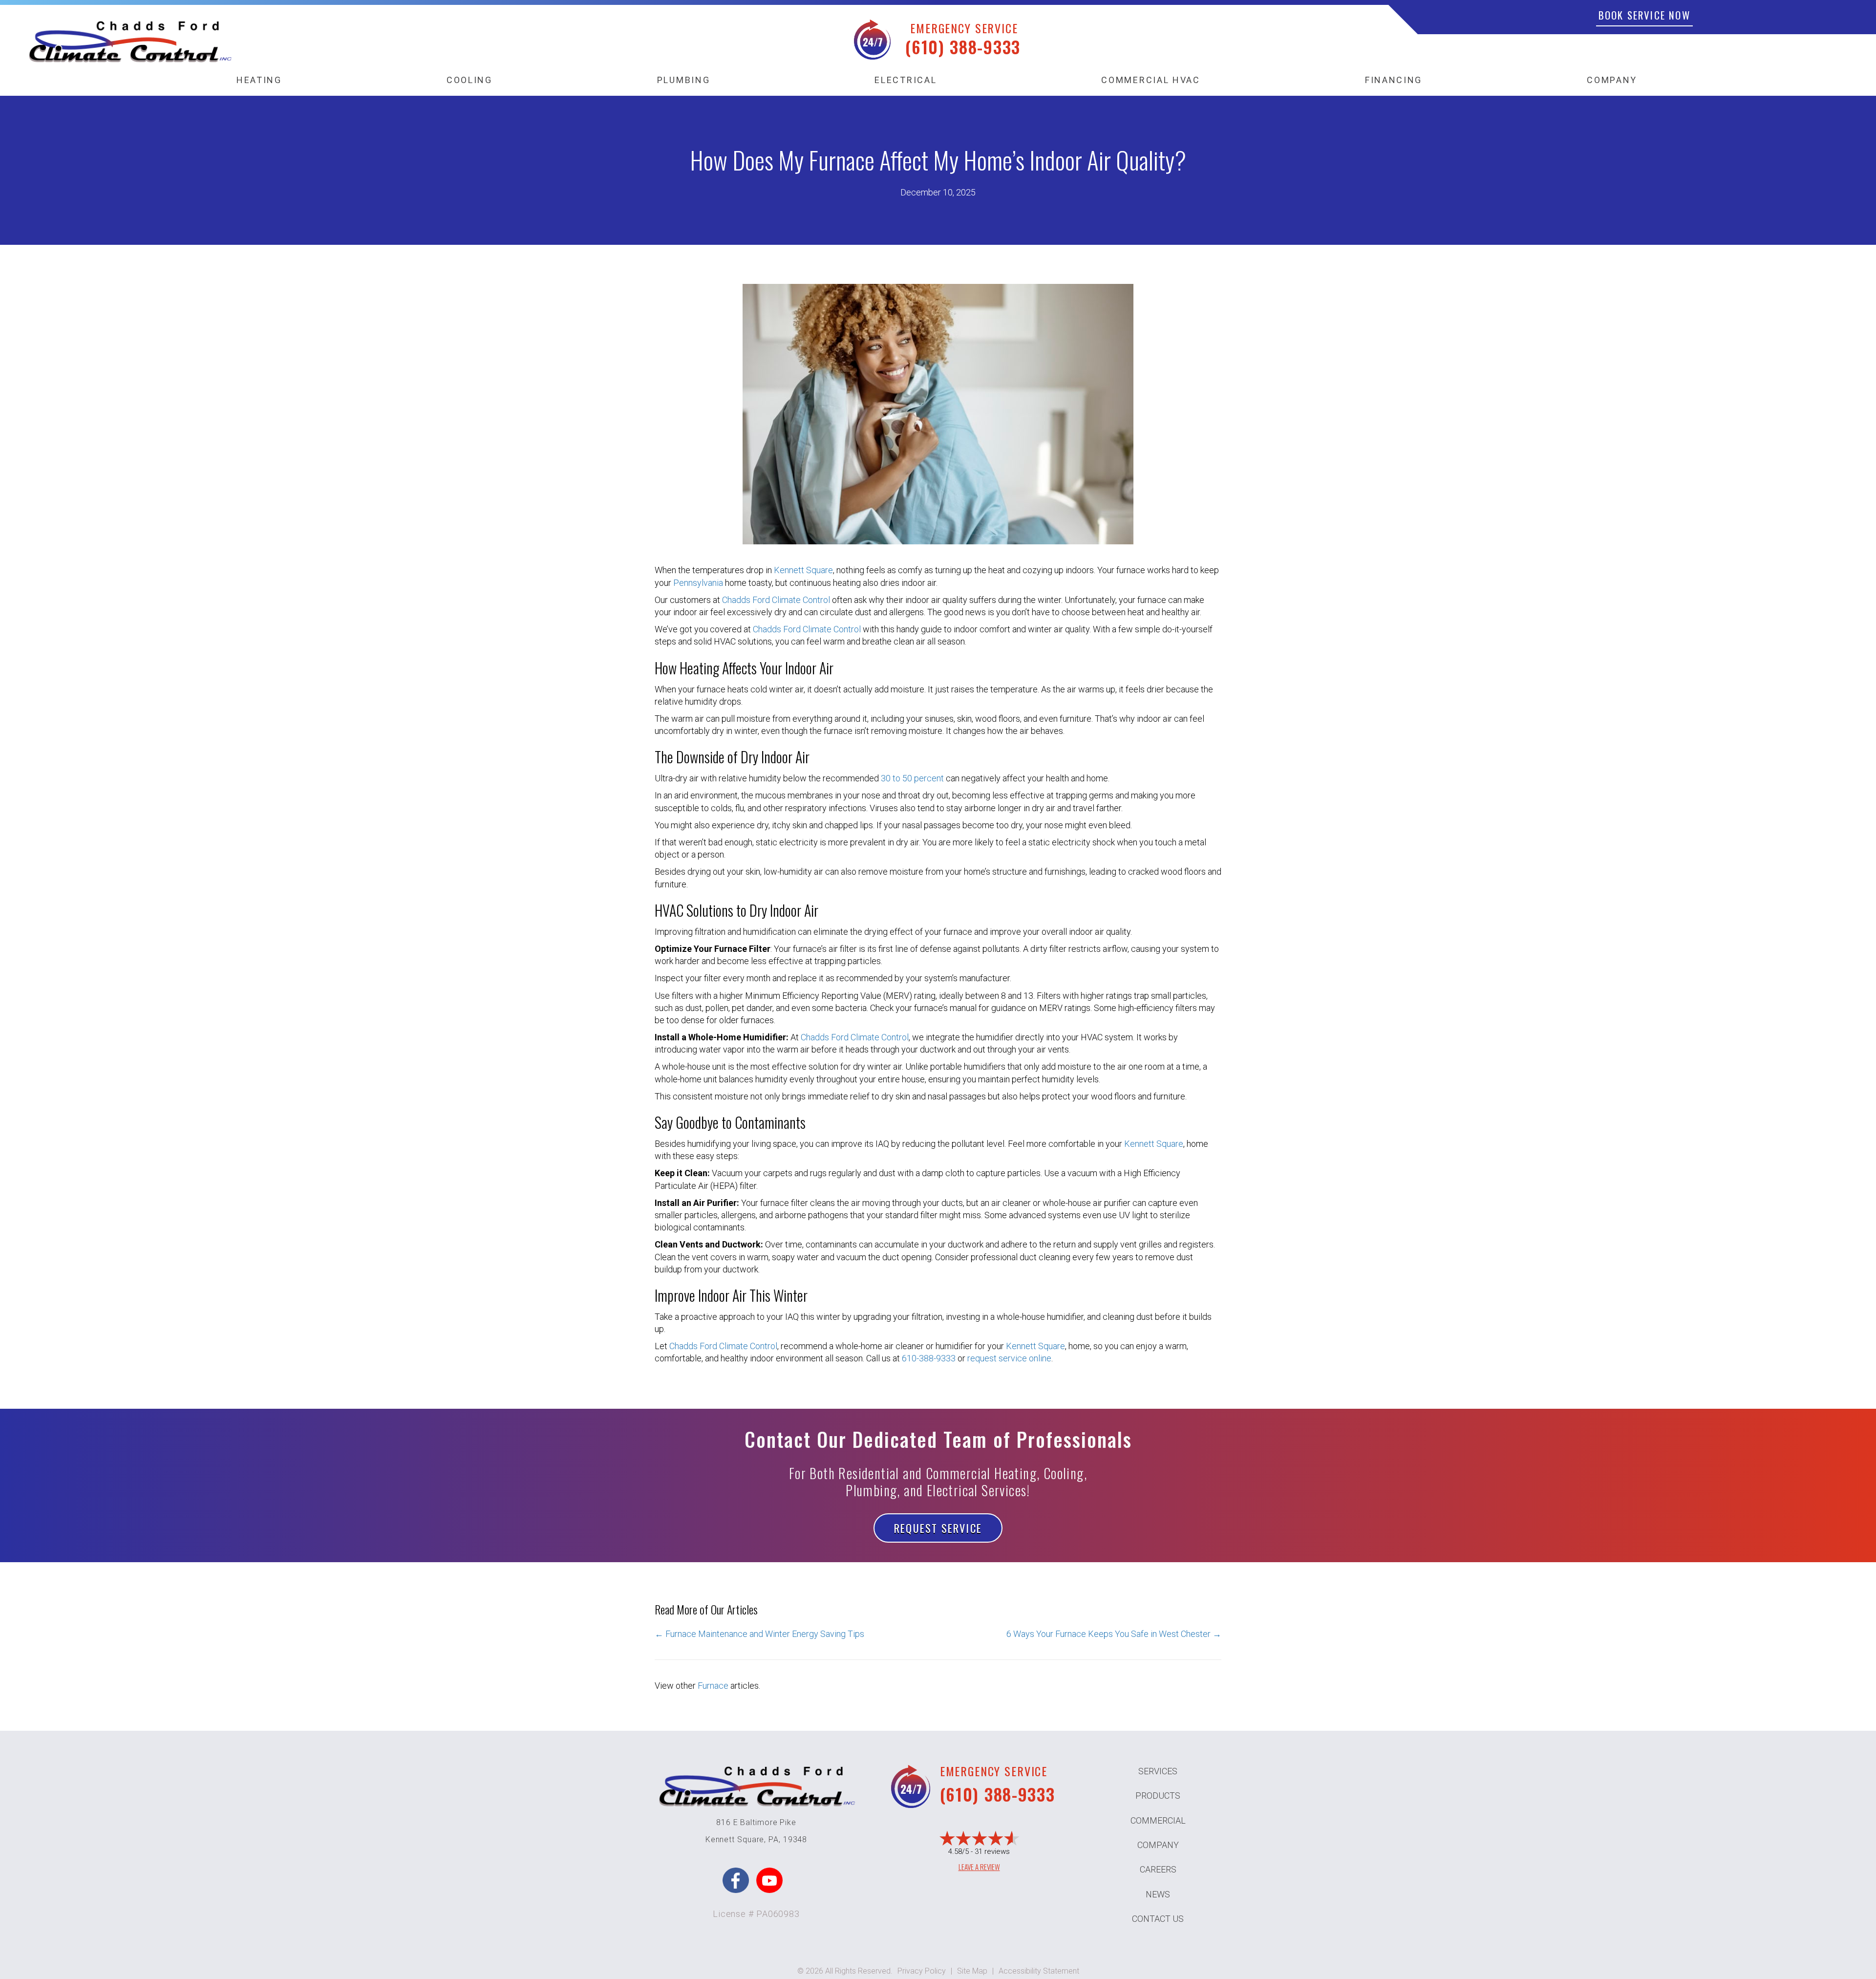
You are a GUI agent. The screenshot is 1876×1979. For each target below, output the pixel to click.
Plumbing (684, 80)
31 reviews (992, 1851)
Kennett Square (803, 570)
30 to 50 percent (912, 778)
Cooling (469, 80)
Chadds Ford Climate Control (776, 600)
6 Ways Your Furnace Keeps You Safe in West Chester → (1114, 1634)
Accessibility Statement (1039, 1971)
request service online (1009, 1358)
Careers (1158, 1869)
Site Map (972, 1971)
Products (1158, 1796)
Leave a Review (979, 1867)
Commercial (1158, 1820)
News (1158, 1894)
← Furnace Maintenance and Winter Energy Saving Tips (759, 1634)
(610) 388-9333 (963, 47)
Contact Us (1158, 1919)
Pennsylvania (698, 583)
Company (1612, 80)
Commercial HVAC (1151, 80)
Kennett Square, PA (742, 1839)
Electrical (906, 80)
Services (1158, 1771)
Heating (259, 80)
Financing (1394, 80)
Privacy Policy (922, 1971)
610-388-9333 (929, 1358)
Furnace (713, 1686)
